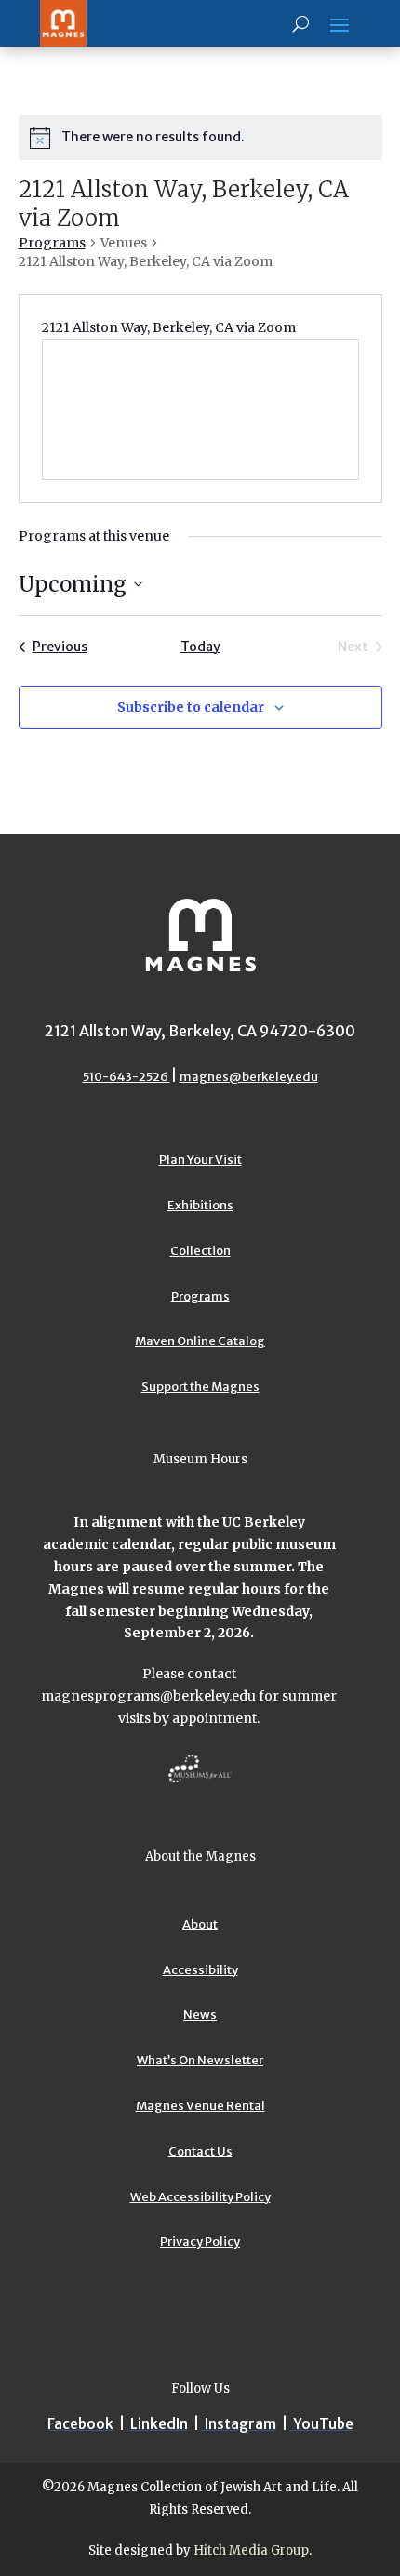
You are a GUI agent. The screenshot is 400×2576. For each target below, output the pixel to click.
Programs (52, 243)
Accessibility (200, 1970)
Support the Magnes (200, 1387)
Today (200, 647)
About (200, 1924)
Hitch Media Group (251, 2550)
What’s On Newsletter (200, 2060)
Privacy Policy (200, 2242)
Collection (200, 1251)
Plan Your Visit (200, 1160)
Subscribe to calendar (191, 707)
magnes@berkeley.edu (249, 1077)
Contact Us (200, 2151)
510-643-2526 (127, 1077)
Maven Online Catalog (200, 1341)
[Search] (301, 23)
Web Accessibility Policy (200, 2197)
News (200, 2015)
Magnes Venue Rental (200, 2106)
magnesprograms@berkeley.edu (150, 1696)
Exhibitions (200, 1205)
